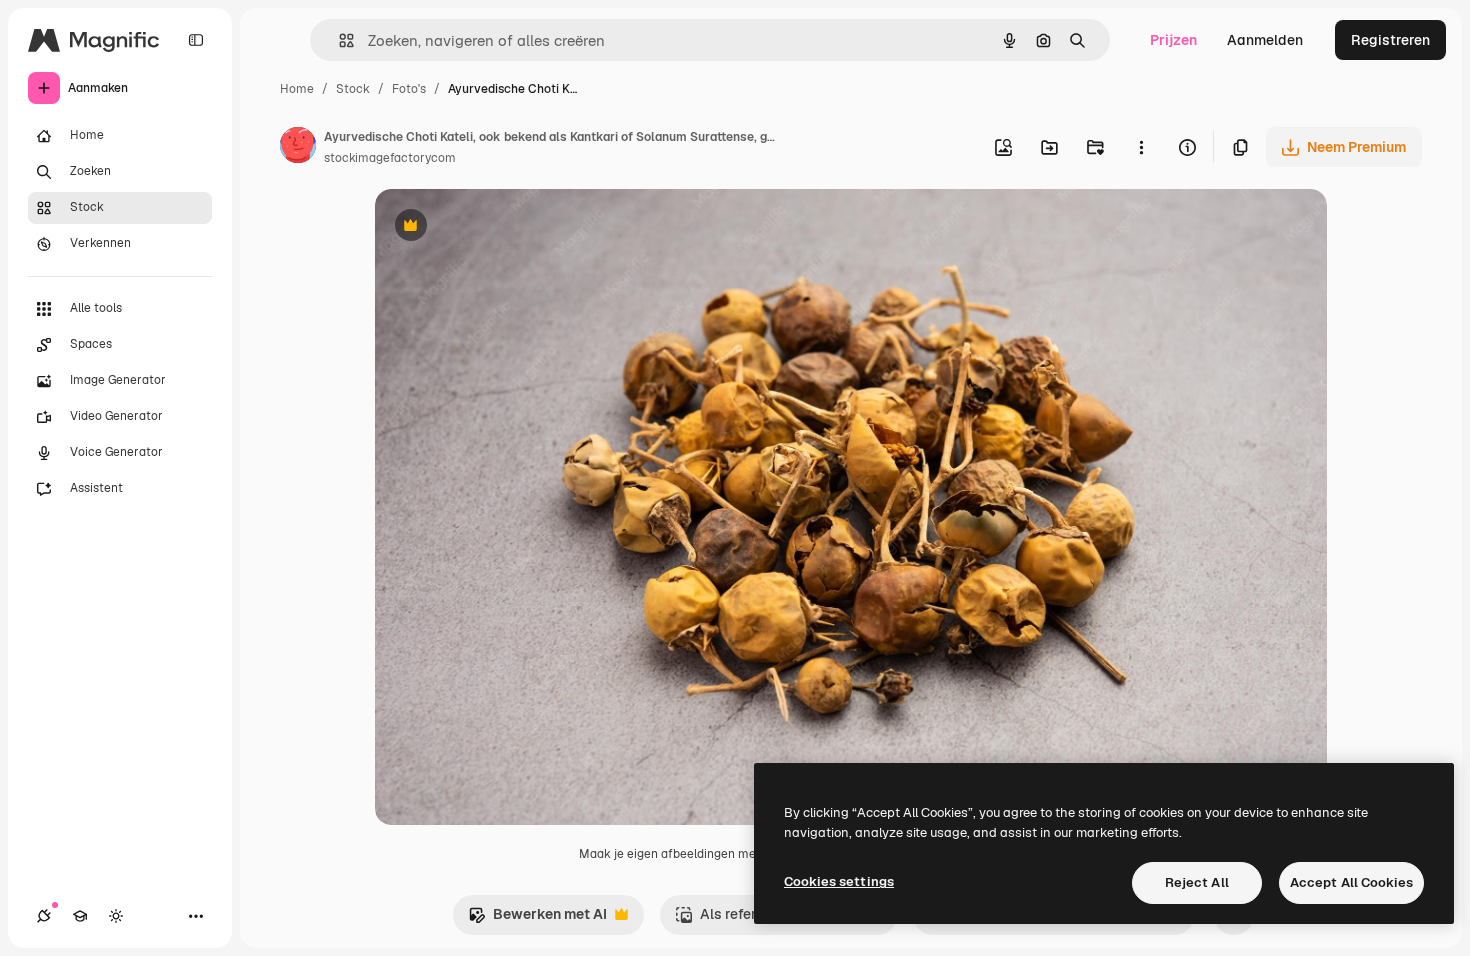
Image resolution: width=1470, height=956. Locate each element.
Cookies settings (839, 881)
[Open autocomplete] (338, 40)
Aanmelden (1265, 40)
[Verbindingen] (44, 916)
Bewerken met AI (537, 919)
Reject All (1197, 882)
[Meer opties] (1141, 147)
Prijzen (1173, 40)
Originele (506, 227)
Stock (353, 89)
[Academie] (80, 916)
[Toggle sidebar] (196, 40)
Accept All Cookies (1351, 882)
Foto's (409, 89)
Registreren (1390, 40)
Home (297, 89)
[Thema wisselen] (116, 916)
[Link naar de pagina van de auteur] (298, 148)
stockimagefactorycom (390, 158)
